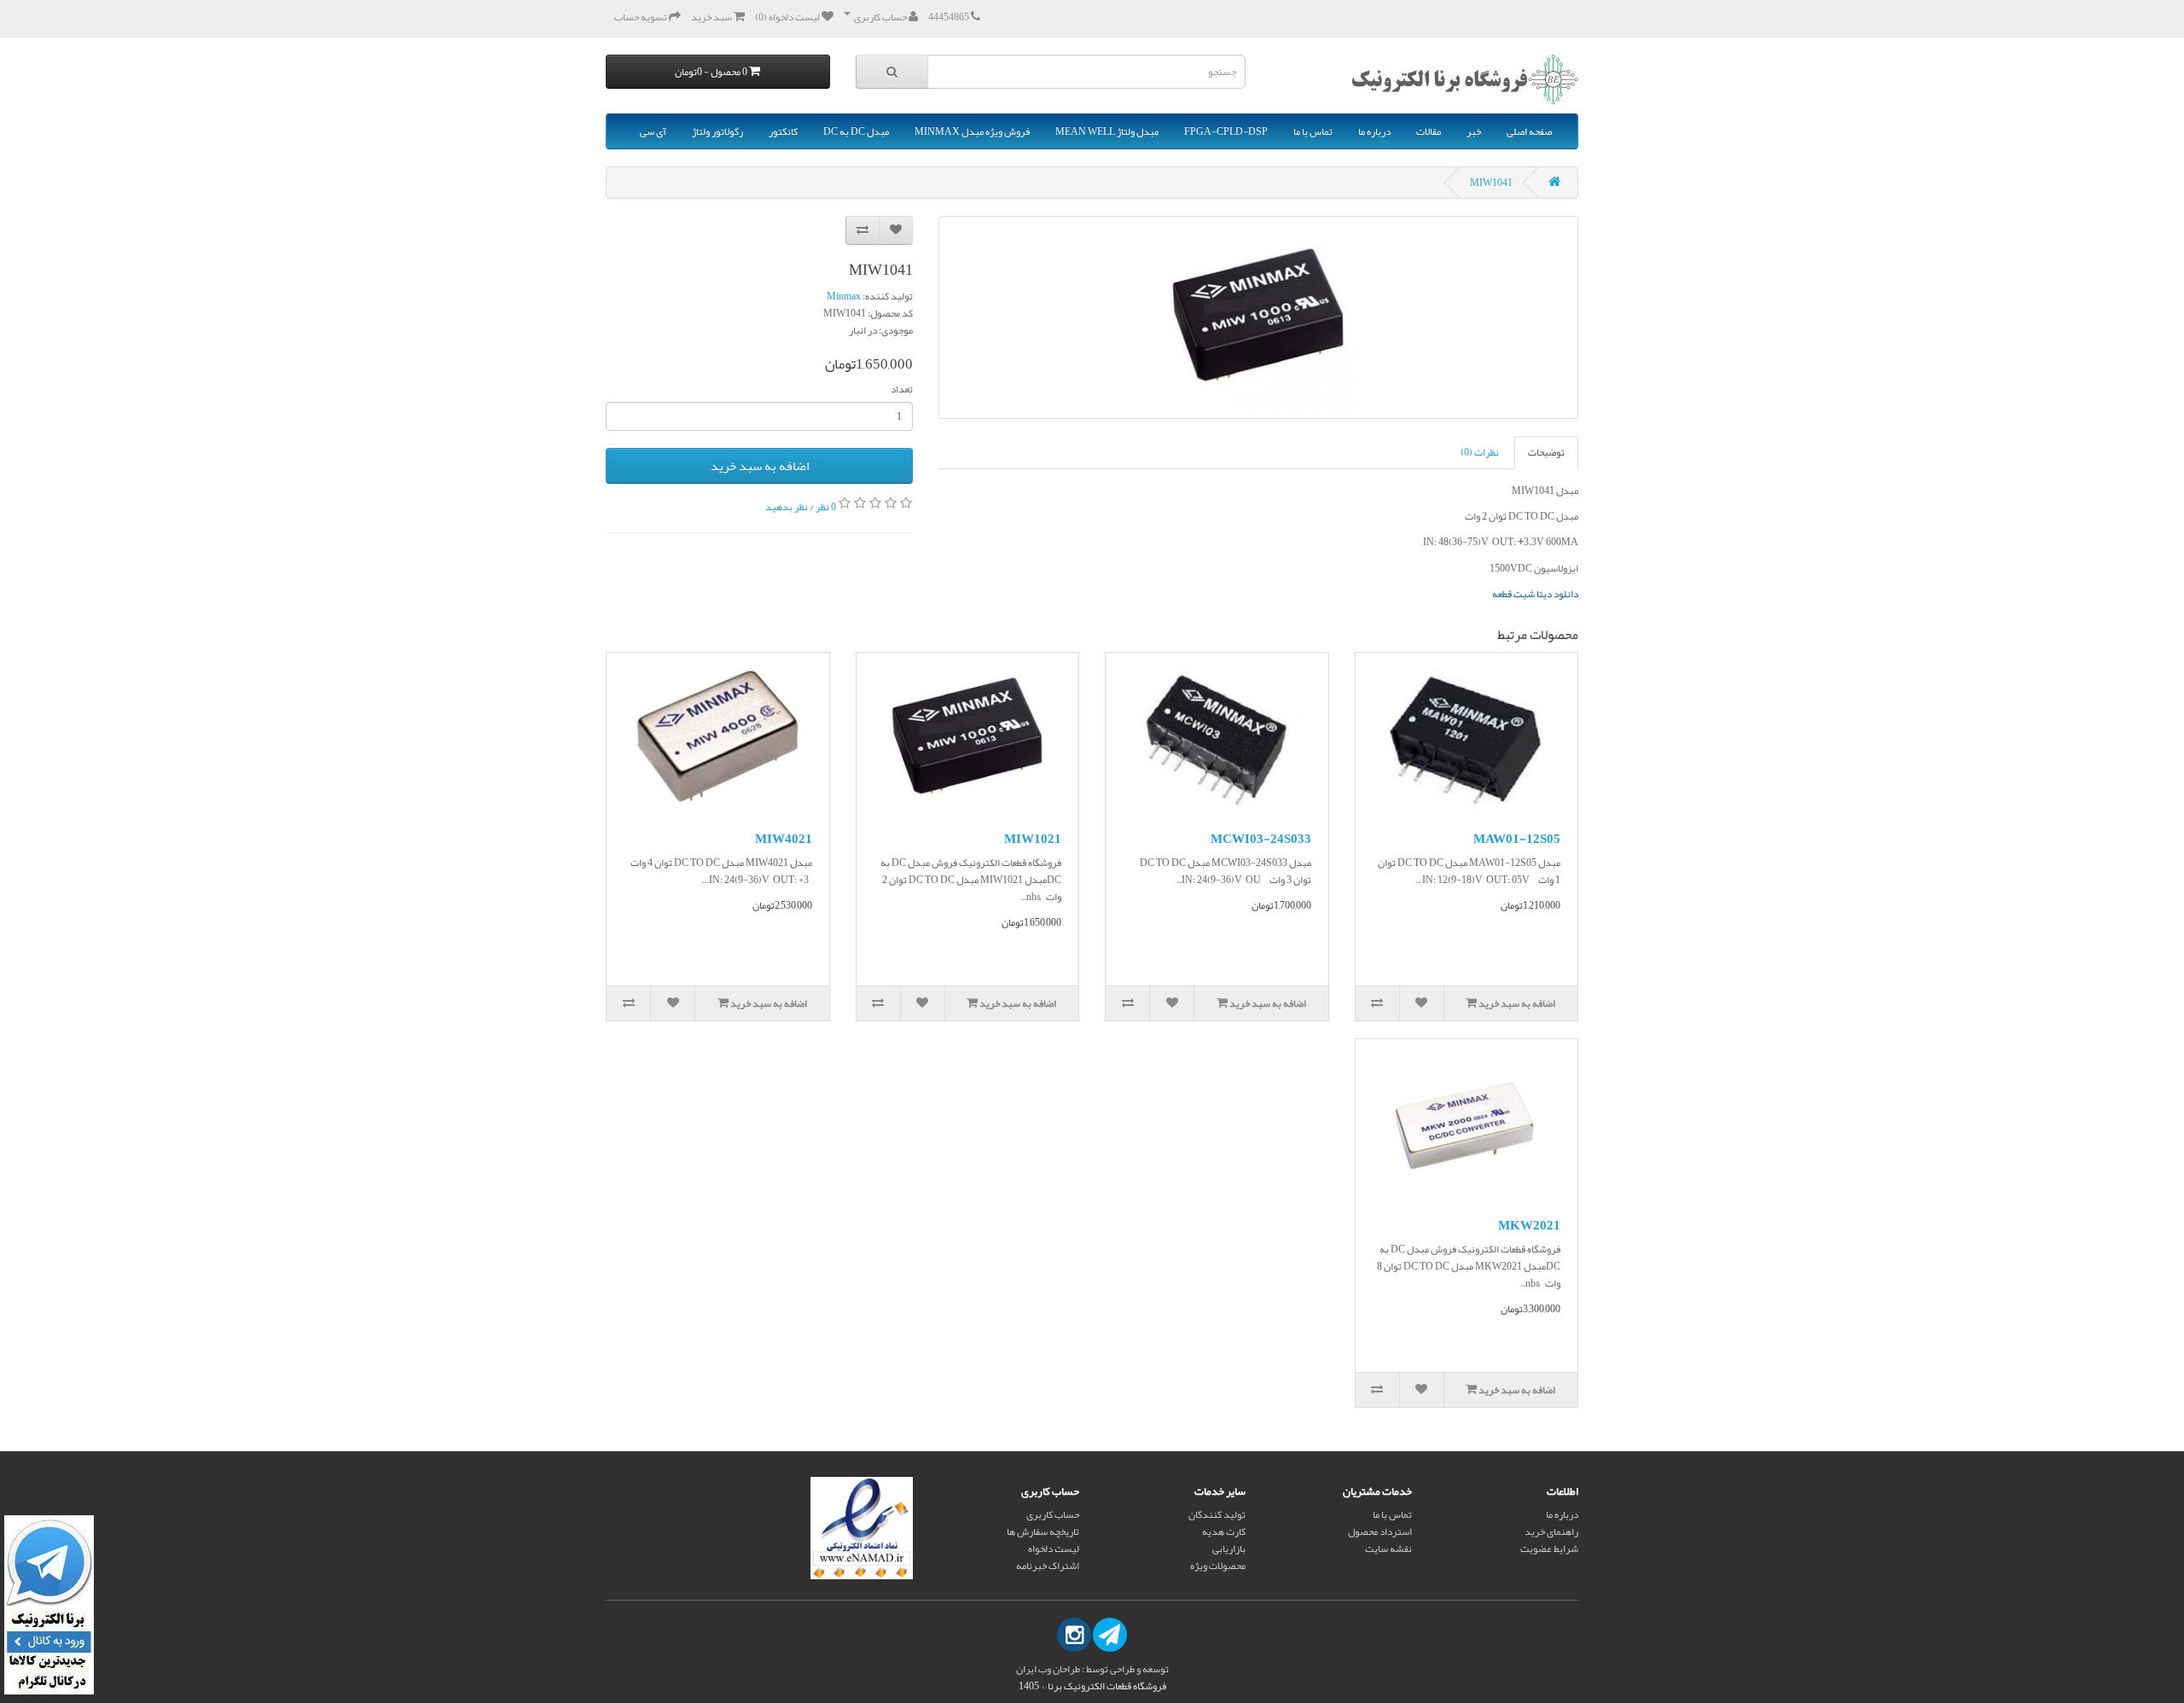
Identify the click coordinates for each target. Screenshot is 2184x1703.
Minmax (844, 296)
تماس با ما (1313, 131)
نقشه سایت (1388, 1549)
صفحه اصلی (1529, 131)
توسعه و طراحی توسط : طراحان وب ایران (1092, 1669)
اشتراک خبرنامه (1048, 1566)
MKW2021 (1529, 1225)
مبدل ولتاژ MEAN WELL (1107, 131)
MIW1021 (1033, 839)
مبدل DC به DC (856, 131)
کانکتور (783, 131)
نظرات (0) (1480, 452)
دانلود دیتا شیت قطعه (1535, 594)
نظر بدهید (787, 507)
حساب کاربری (1053, 1514)
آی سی (653, 131)
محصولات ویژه (1218, 1566)
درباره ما (1374, 131)
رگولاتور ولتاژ (717, 131)
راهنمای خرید (1551, 1532)
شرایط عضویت (1549, 1549)
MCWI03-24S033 (1261, 839)
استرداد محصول (1380, 1532)
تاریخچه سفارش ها (1043, 1532)
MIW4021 (784, 839)
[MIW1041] (1258, 317)
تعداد (902, 389)
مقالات (1429, 131)
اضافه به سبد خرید (760, 466)
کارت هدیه (1224, 1532)
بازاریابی (1229, 1549)
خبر (1474, 131)
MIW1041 (1491, 183)
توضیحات (1546, 452)
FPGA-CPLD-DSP (1226, 131)
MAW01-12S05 (1517, 839)
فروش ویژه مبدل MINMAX (972, 131)
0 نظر (826, 507)
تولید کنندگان (1217, 1514)
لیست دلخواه (1054, 1549)
